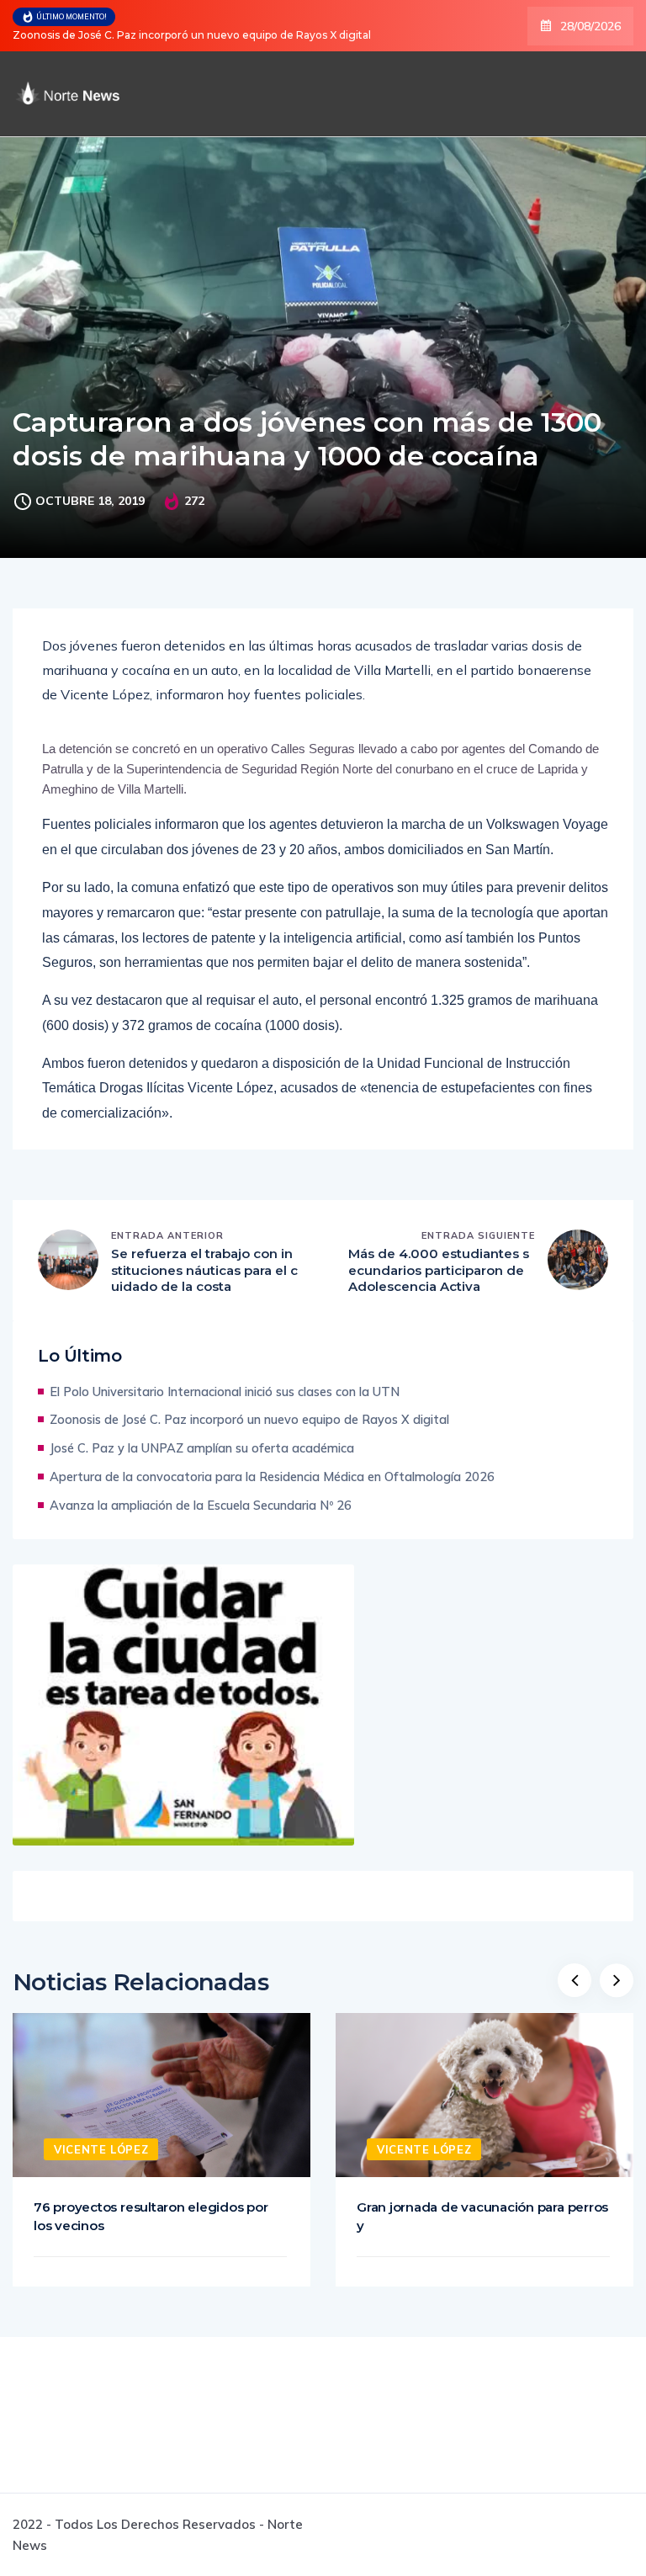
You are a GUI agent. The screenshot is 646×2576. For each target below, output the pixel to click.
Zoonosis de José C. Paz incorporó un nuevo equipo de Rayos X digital (192, 35)
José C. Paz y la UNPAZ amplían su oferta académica (202, 1448)
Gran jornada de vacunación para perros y (482, 2216)
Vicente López (101, 2149)
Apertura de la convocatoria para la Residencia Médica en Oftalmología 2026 (272, 1477)
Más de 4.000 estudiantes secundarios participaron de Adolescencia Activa (439, 1270)
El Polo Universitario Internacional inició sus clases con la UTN (225, 1392)
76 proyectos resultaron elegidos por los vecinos (151, 2216)
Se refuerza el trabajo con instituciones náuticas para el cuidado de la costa (204, 1270)
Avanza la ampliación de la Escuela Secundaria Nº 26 (201, 1505)
